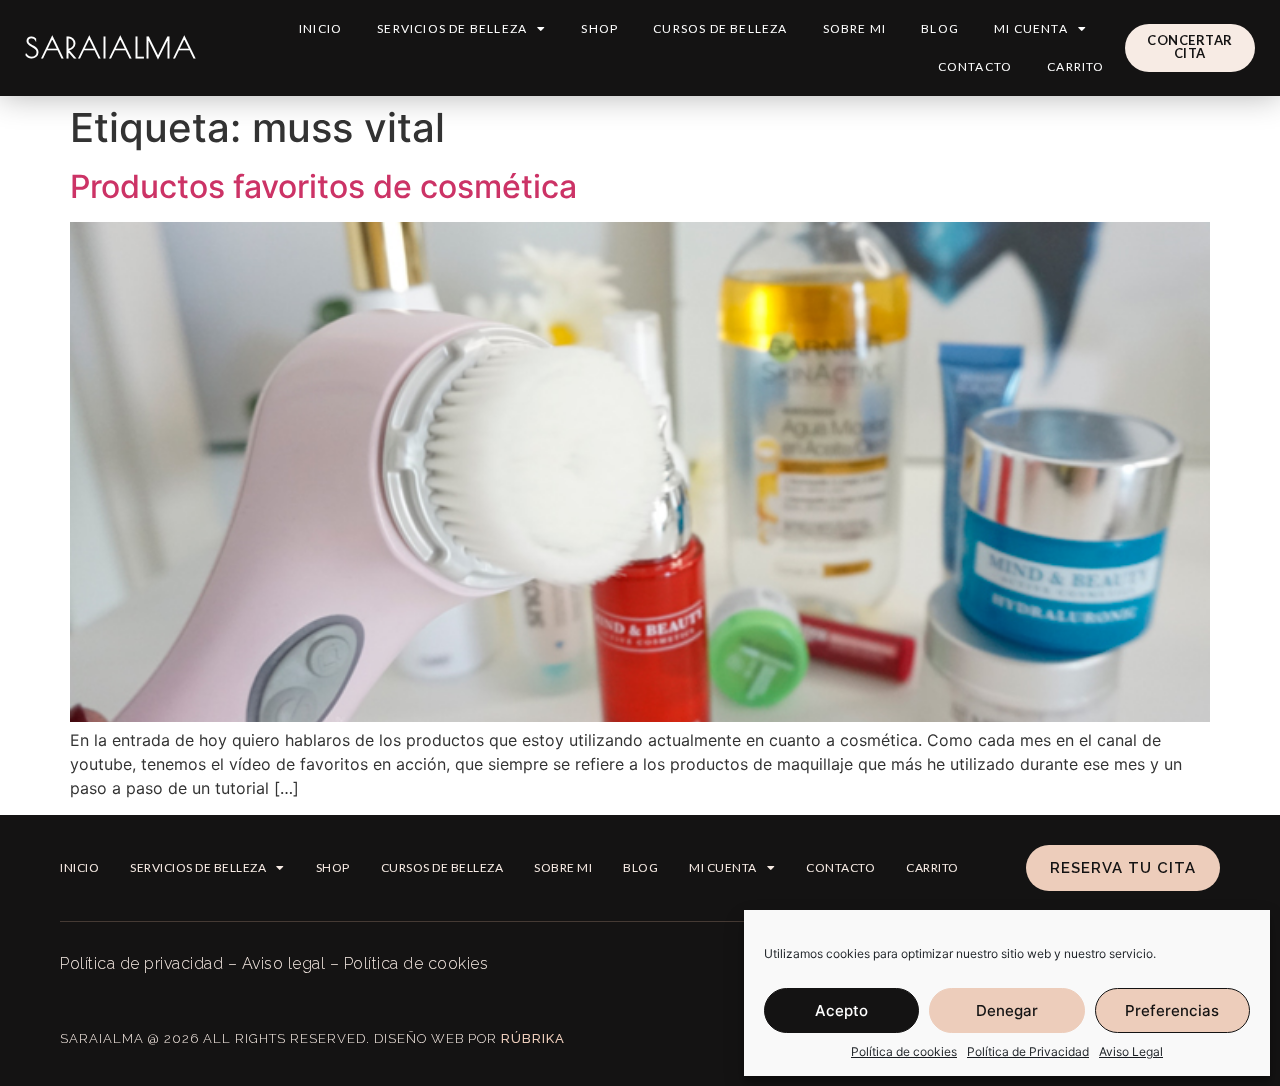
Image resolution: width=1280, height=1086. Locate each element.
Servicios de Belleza (452, 28)
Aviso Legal (1131, 1051)
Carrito (1075, 66)
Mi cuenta (1031, 28)
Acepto (841, 1010)
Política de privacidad (141, 963)
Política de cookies (904, 1051)
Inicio (320, 28)
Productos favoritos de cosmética (323, 186)
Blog (940, 28)
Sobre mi (855, 28)
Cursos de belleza (720, 28)
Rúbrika (533, 1038)
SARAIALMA (111, 47)
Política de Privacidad (1028, 1051)
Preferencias (1172, 1010)
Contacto (975, 66)
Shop (599, 28)
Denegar (1007, 1010)
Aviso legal (284, 963)
